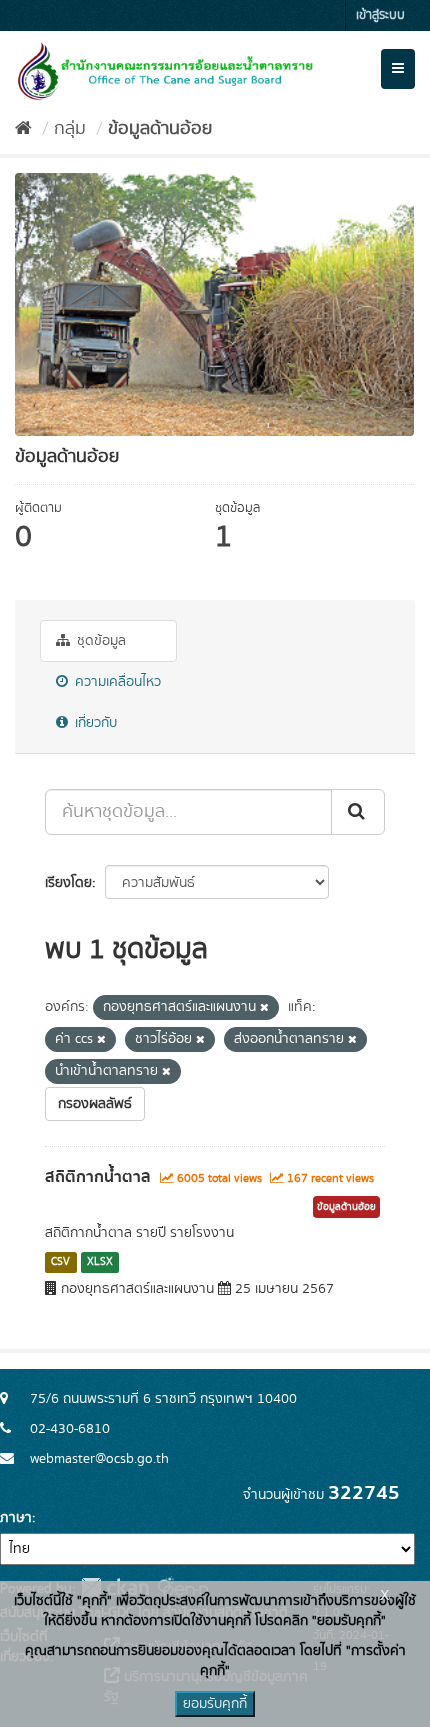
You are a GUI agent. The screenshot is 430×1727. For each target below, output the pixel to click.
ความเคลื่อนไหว (116, 682)
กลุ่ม (70, 129)
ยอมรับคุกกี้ (215, 1704)
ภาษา (16, 1518)
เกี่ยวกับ (94, 723)
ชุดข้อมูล (99, 641)
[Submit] (358, 812)
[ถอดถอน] (264, 1008)
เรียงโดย (68, 883)
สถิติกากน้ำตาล (98, 1177)
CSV (60, 1262)
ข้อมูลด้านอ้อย (160, 129)
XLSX (100, 1262)
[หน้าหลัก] (23, 129)
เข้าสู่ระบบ (380, 15)
